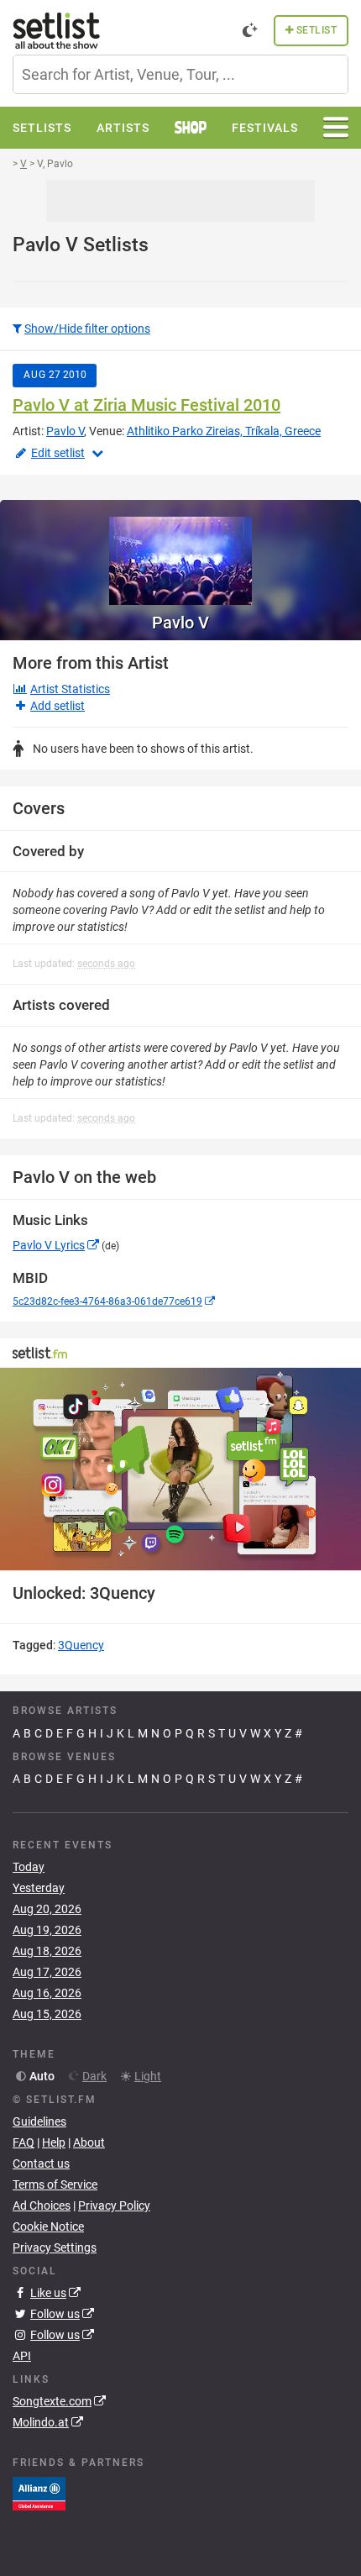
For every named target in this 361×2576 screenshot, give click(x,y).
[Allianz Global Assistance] (39, 2492)
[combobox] (180, 74)
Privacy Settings (55, 2247)
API (22, 2356)
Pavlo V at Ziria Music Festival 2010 (146, 405)
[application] (180, 1469)
